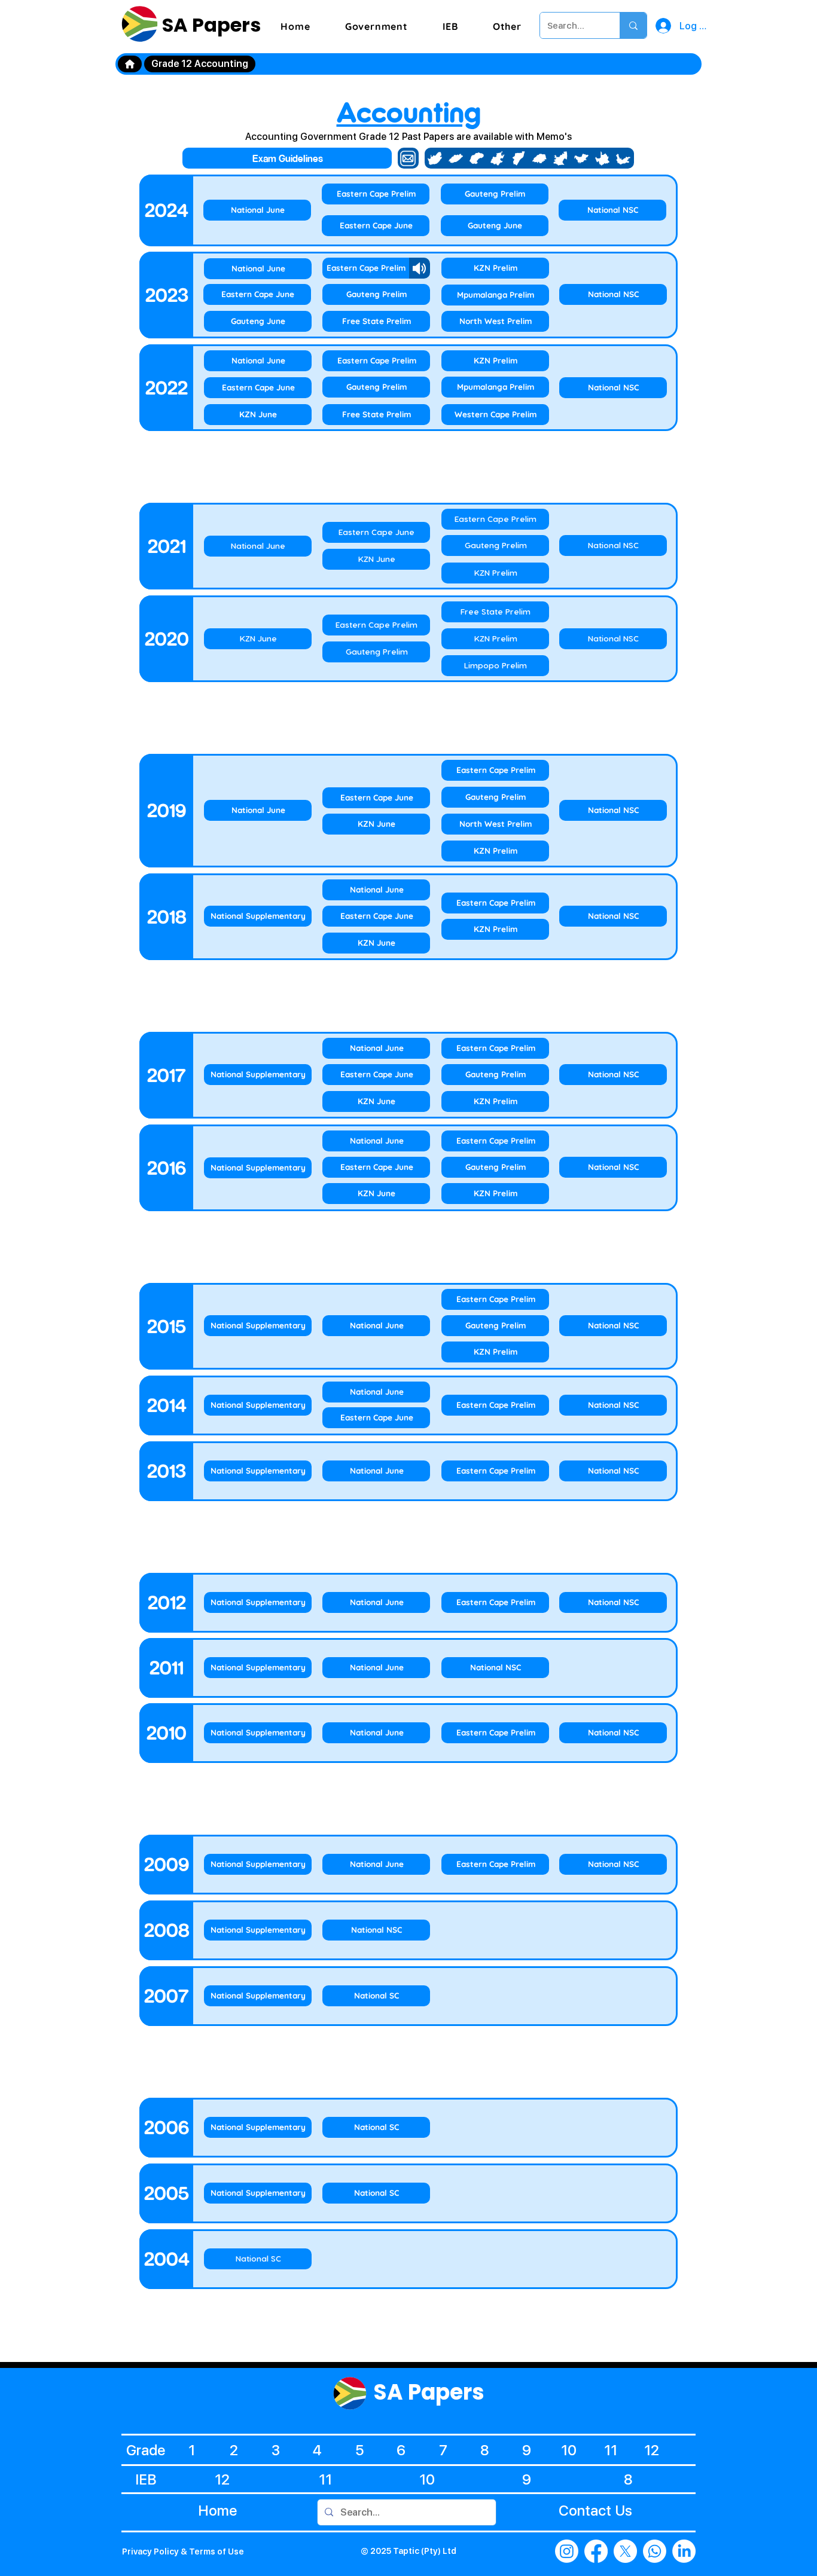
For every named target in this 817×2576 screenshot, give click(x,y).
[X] (625, 2551)
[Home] (130, 64)
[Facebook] (596, 2551)
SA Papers (209, 25)
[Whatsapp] (655, 2551)
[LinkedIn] (684, 2551)
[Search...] (633, 25)
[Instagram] (567, 2551)
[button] (377, 26)
